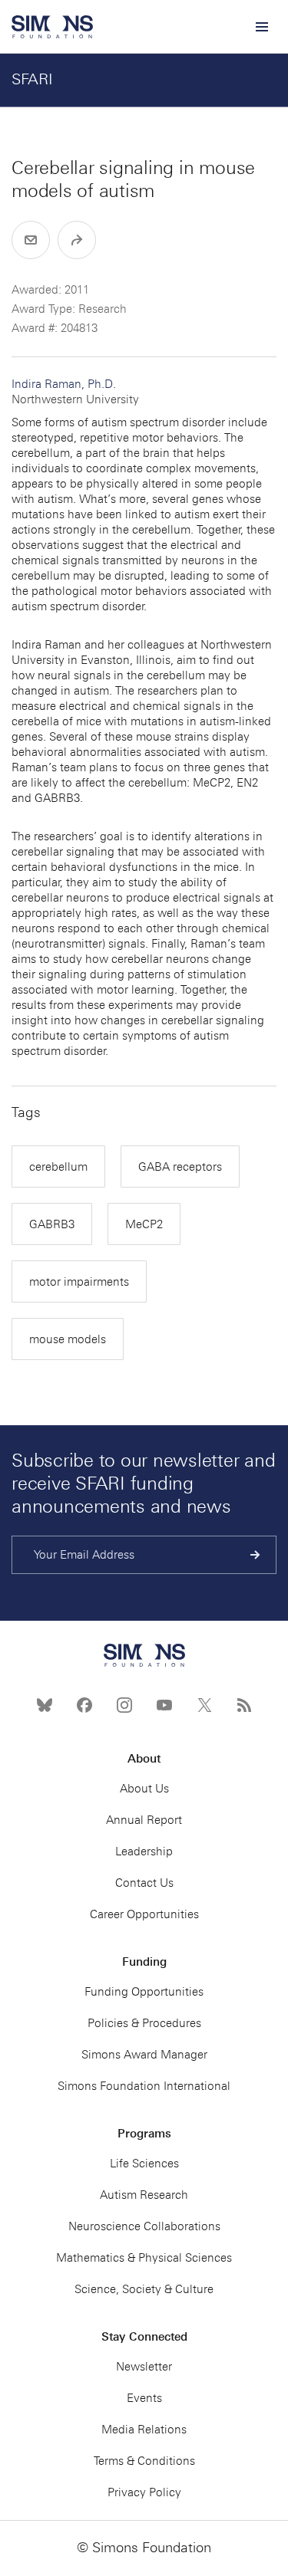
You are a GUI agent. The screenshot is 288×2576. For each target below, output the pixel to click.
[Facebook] (84, 1705)
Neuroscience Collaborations (144, 2226)
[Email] (31, 240)
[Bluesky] (45, 1705)
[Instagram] (124, 1705)
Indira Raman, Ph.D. (75, 392)
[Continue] (255, 1555)
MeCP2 (144, 1224)
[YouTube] (164, 1705)
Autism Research (144, 2195)
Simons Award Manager (144, 2055)
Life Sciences (144, 2164)
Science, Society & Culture (144, 2289)
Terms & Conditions (144, 2461)
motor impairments (79, 1282)
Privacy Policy (144, 2492)
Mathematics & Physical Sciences (144, 2258)
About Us (144, 1789)
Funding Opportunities (144, 1992)
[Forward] (77, 240)
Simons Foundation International (144, 2086)
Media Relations (144, 2430)
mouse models (68, 1339)
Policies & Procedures (144, 2023)
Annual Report (144, 1820)
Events (144, 2398)
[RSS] (244, 1705)
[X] (204, 1705)
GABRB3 (52, 1224)
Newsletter (144, 2367)
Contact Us (144, 1883)
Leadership (144, 1852)
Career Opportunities (144, 1914)
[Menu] (261, 27)
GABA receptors (180, 1167)
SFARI (32, 79)
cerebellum (58, 1167)
